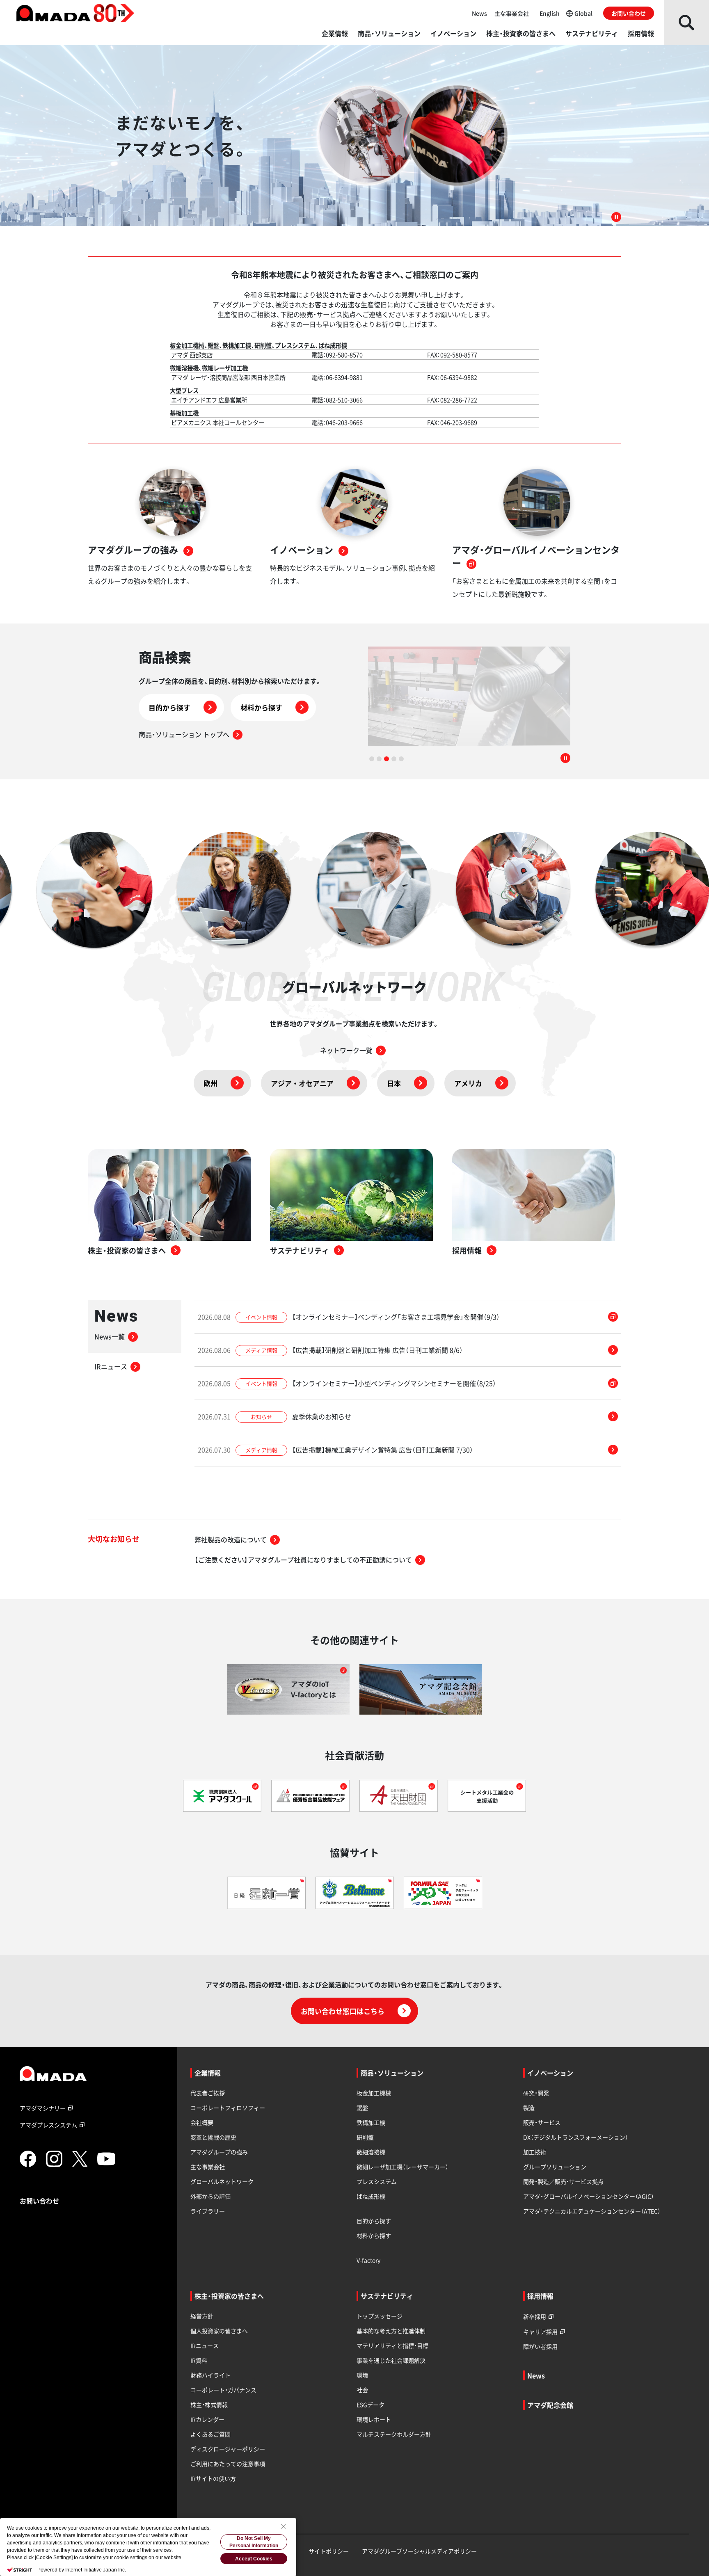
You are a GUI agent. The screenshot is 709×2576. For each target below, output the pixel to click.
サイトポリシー (329, 2551)
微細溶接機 (371, 2152)
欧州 (210, 1083)
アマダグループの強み (219, 2152)
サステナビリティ (592, 33)
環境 (362, 2375)
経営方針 (202, 2316)
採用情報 (641, 33)
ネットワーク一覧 (346, 1050)
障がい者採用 (540, 2346)
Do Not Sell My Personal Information (254, 2542)
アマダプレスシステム (48, 2125)
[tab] (372, 759)
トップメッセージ (380, 2316)
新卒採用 (535, 2316)
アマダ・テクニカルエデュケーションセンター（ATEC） (592, 2211)
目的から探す (169, 707)
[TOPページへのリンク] (92, 2074)
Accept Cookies (254, 2559)
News (479, 13)
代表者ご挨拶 (208, 2093)
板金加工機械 (374, 2093)
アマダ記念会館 (550, 2405)
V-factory (368, 2260)
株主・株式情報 (209, 2405)
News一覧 (110, 1336)
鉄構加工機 (371, 2122)
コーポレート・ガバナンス (223, 2390)
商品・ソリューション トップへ (184, 734)
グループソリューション (555, 2167)
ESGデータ (371, 2405)
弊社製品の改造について (231, 1539)
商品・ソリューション (389, 33)
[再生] (616, 217)
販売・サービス (542, 2122)
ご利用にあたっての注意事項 (228, 2464)
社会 (362, 2390)
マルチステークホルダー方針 (394, 2434)
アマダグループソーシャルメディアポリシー (419, 2551)
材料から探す (261, 707)
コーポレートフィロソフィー (228, 2108)
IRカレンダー (207, 2419)
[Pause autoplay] (565, 759)
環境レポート (374, 2419)
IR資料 (199, 2360)
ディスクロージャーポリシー (228, 2449)
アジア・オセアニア (302, 1083)
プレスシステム (377, 2181)
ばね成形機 (371, 2196)
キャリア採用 (540, 2332)
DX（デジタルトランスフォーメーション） (576, 2137)
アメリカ (468, 1083)
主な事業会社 (512, 13)
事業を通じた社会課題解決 (391, 2360)
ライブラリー (208, 2211)
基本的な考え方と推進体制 (391, 2331)
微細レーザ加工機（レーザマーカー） (403, 2167)
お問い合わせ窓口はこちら (343, 2011)
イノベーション (453, 33)
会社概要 (202, 2122)
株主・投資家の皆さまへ (521, 33)
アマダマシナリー (43, 2108)
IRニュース (111, 1366)
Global (583, 13)
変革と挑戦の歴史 (213, 2137)
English (550, 13)
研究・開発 (536, 2093)
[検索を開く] (686, 22)
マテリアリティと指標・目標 (392, 2345)
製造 (529, 2108)
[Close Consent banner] (283, 2526)
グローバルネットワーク (222, 2181)
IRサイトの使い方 (213, 2478)
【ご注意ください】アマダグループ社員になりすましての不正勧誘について (303, 1560)
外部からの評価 (210, 2196)
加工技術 (535, 2152)
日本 (394, 1083)
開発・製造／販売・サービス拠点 (563, 2181)
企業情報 (335, 33)
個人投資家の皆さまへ (219, 2331)
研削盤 (365, 2137)
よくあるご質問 (210, 2434)
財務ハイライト (210, 2375)
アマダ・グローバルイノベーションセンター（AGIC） (589, 2196)
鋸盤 (362, 2108)
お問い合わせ (629, 13)
